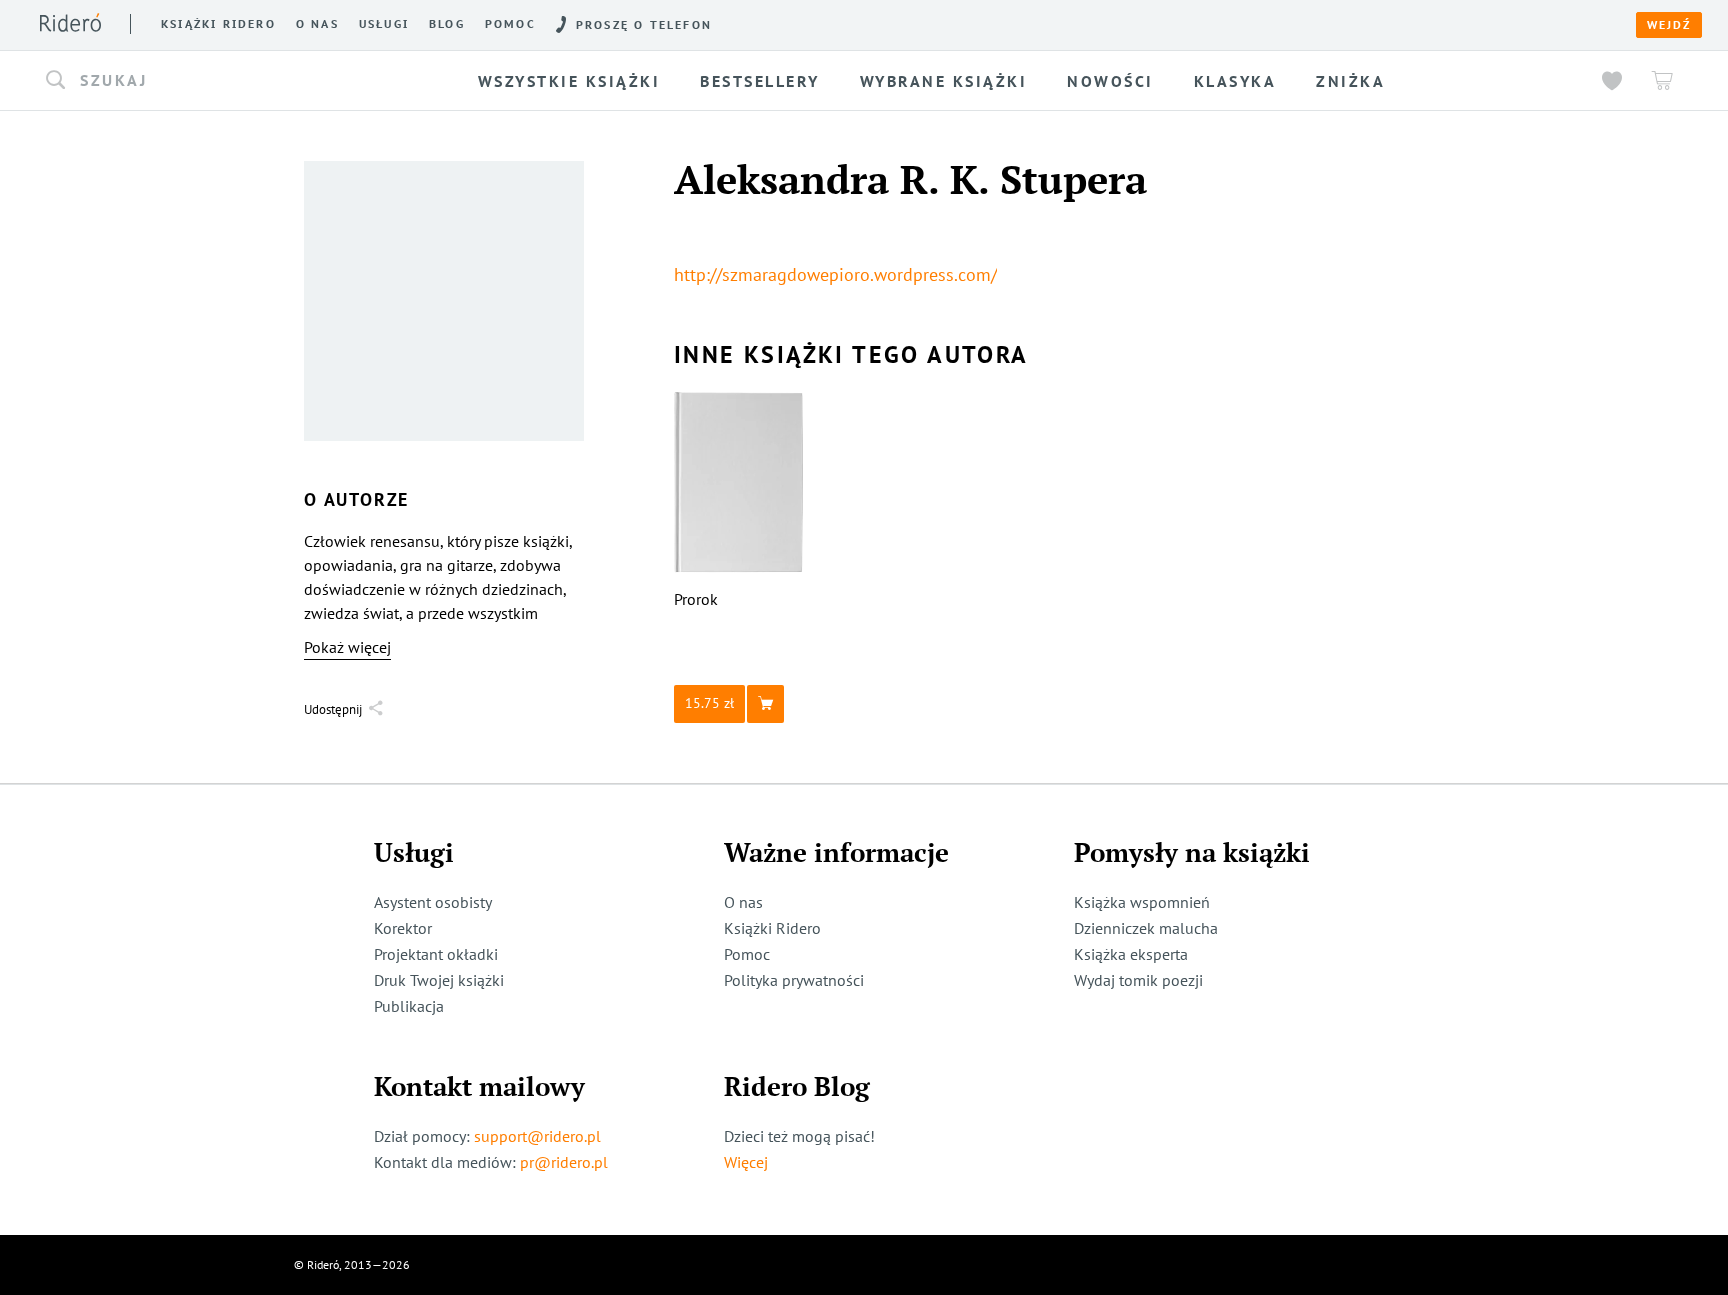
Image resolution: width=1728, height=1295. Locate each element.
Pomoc (510, 24)
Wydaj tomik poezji (1138, 980)
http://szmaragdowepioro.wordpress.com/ (835, 274)
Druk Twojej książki (439, 980)
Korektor (403, 928)
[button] (222, 81)
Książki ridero (218, 24)
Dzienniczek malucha (1146, 928)
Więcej (746, 1162)
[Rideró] (70, 22)
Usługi (384, 24)
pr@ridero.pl (564, 1162)
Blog (447, 24)
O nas (317, 24)
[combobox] (222, 81)
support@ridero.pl (537, 1136)
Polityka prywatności (794, 980)
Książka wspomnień (1142, 902)
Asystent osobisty (433, 902)
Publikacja (409, 1006)
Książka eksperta (1131, 954)
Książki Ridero (772, 928)
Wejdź (1669, 25)
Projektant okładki (436, 954)
